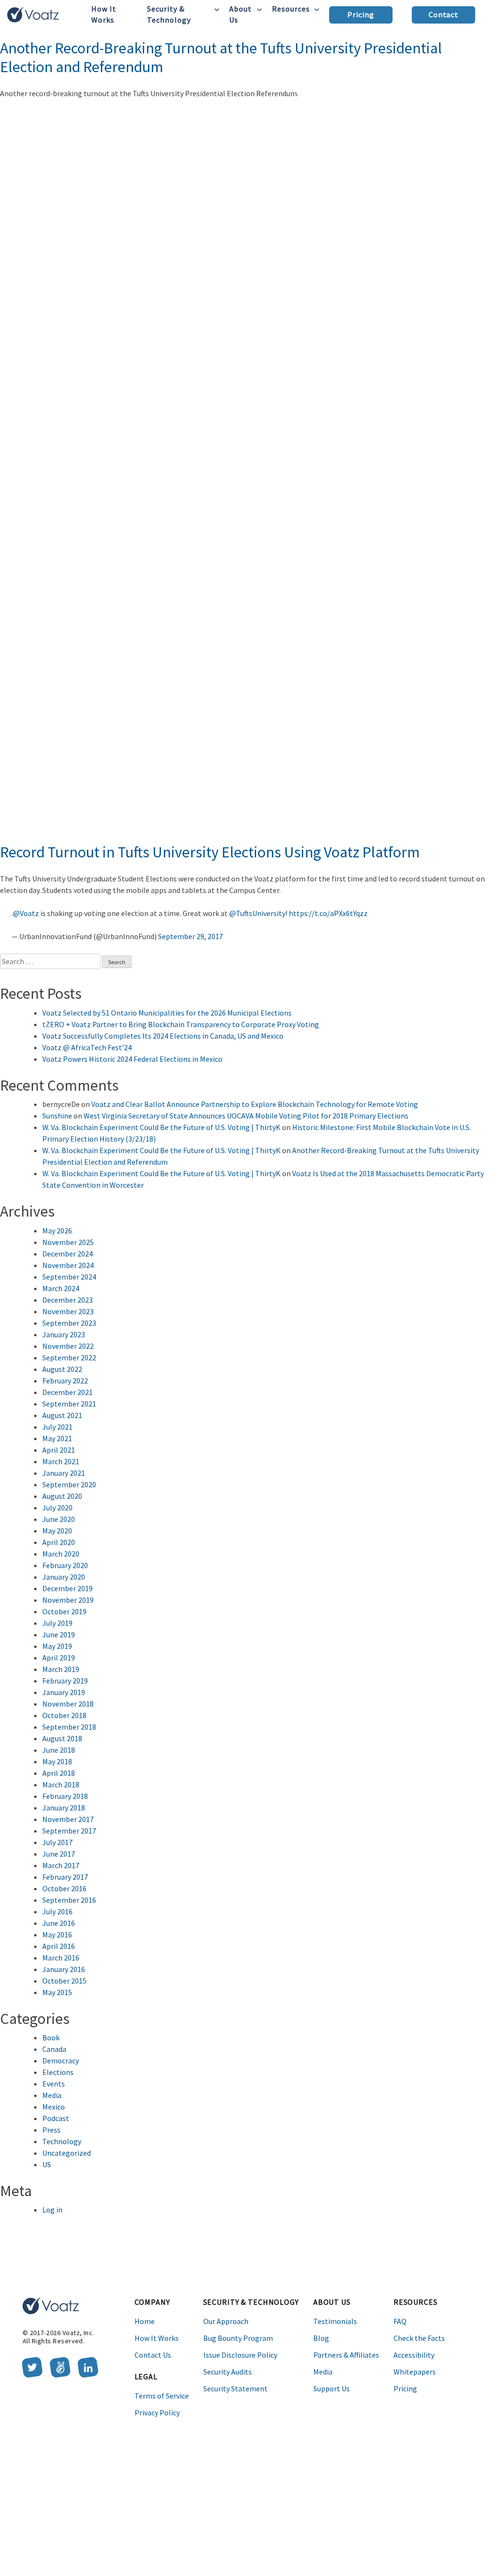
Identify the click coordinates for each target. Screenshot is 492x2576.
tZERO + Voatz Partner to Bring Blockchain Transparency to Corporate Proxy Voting (181, 1024)
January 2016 (64, 1969)
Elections (58, 2072)
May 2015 (57, 1992)
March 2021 (61, 1461)
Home (145, 2321)
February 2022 (65, 1381)
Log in (52, 2210)
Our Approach (226, 2321)
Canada (54, 2049)
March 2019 (61, 1669)
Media (52, 2095)
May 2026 (57, 1231)
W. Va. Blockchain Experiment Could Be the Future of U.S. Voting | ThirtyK (161, 1127)
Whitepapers (415, 2372)
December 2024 (68, 1254)
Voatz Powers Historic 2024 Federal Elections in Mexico (132, 1059)
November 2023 (68, 1311)
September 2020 (69, 1484)
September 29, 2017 (191, 936)
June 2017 (59, 1854)
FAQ (400, 2321)
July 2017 (57, 1842)
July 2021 (57, 1427)
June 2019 (59, 1634)
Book (51, 2037)
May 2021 (57, 1438)
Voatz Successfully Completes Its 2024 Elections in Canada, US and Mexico (163, 1036)
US (47, 2164)
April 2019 (59, 1658)
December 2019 (68, 1588)
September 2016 (69, 1900)
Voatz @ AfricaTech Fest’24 (87, 1047)
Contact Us (153, 2355)
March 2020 (61, 1554)
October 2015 (64, 1981)
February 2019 (65, 1681)
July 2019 (57, 1623)
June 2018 (59, 1750)
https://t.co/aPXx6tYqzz (328, 913)
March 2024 (61, 1288)
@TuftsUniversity (257, 913)
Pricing (361, 14)
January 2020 (64, 1577)
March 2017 (61, 1865)
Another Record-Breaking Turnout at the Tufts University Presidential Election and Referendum (221, 57)
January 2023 (64, 1334)
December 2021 (68, 1392)
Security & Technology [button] (169, 14)
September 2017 (69, 1831)
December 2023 (68, 1300)
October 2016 (64, 1888)
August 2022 (62, 1369)
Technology (62, 2141)
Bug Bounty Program (238, 2338)
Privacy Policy (157, 2413)
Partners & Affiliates (346, 2355)
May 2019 (57, 1646)
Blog (321, 2338)
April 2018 (59, 1773)
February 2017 (65, 1877)
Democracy (61, 2061)
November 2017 (68, 1819)
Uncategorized (67, 2153)
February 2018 (65, 1796)
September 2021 (69, 1404)
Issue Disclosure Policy (240, 2355)
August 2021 (62, 1415)
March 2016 (61, 1958)
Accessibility (414, 2355)
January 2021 (64, 1473)
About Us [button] (240, 14)
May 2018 (57, 1761)
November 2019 (68, 1600)
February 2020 (65, 1565)
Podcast (56, 2118)
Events (54, 2084)
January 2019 (64, 1692)
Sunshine (57, 1116)
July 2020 (57, 1508)
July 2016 (57, 1911)
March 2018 (61, 1784)
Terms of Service (162, 2396)
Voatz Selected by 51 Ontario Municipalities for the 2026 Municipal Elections (167, 1013)
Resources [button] (291, 9)
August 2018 (62, 1738)
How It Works (104, 14)
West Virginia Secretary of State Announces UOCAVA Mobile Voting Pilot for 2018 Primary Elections (246, 1116)
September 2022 (69, 1357)
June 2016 (59, 1923)
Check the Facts (419, 2338)
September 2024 (69, 1277)
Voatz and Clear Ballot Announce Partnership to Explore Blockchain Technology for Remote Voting (255, 1104)
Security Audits (228, 2372)
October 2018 (64, 1715)
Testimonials (335, 2321)
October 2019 (64, 1611)
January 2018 (64, 1808)
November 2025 (68, 1242)
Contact (444, 14)
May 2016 (57, 1935)
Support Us (332, 2388)
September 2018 (69, 1727)
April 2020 (59, 1542)
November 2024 (68, 1265)
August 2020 (62, 1496)
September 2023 (69, 1323)
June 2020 (59, 1519)
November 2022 (68, 1346)
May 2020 (57, 1531)
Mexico (54, 2107)
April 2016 (59, 1946)
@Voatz (26, 913)
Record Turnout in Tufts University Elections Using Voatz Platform (210, 852)
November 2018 (68, 1704)
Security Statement (235, 2388)
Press (51, 2130)
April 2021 (59, 1450)
